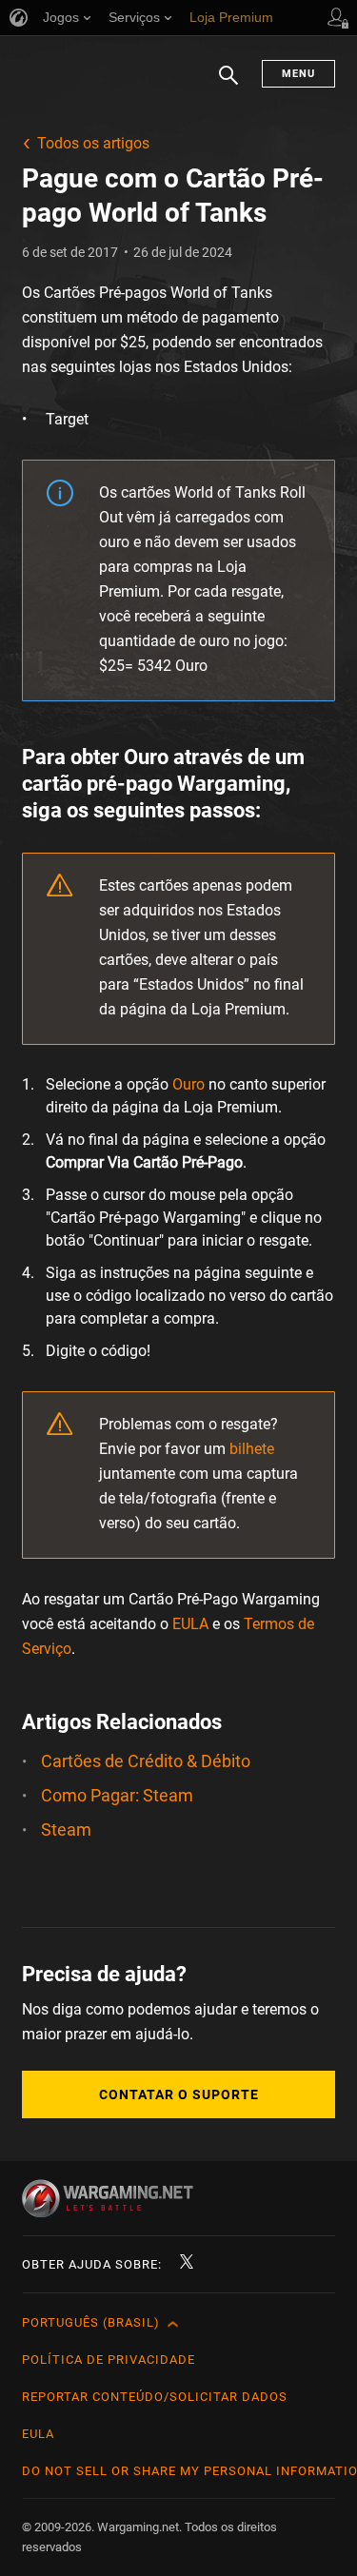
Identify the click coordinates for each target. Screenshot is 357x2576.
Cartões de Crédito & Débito (146, 1761)
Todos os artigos (93, 143)
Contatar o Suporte (179, 2094)
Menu (298, 74)
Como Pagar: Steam (117, 1795)
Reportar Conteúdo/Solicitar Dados (155, 2397)
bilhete (252, 1449)
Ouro (188, 1084)
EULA (190, 1624)
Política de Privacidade (109, 2360)
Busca (228, 85)
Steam (66, 1829)
